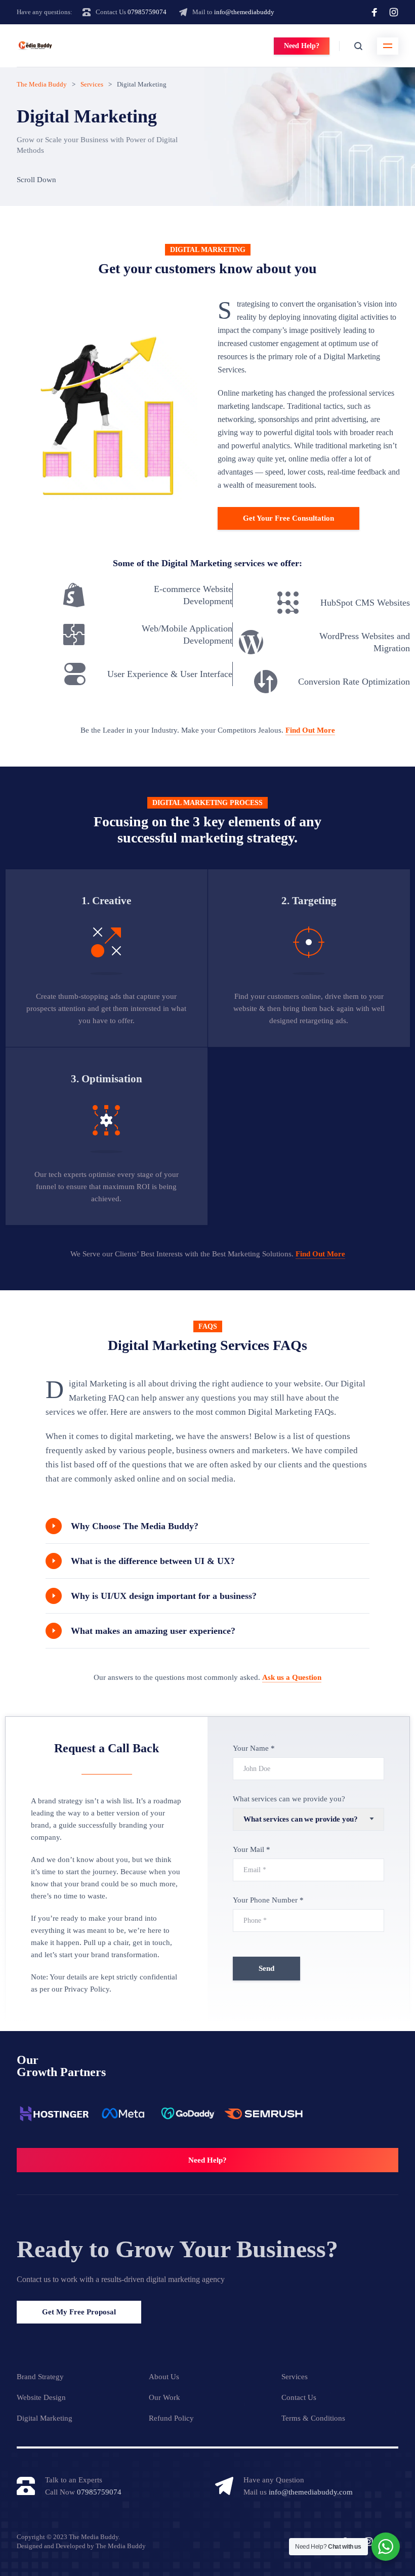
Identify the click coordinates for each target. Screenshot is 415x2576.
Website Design (41, 2397)
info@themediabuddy (244, 12)
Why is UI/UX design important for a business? (164, 1596)
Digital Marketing (45, 2418)
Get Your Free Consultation (288, 518)
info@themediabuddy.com (311, 2492)
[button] (207, 1526)
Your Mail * (252, 1849)
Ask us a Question (292, 1677)
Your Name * (254, 1748)
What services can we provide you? (289, 1799)
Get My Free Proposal (79, 2312)
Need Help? (302, 46)
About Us (164, 2377)
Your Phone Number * (268, 1900)
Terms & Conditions (313, 2418)
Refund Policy (171, 2418)
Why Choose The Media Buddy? (135, 1526)
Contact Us (299, 2397)
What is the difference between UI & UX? (153, 1561)
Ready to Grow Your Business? (177, 2249)
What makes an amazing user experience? (153, 1631)
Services (295, 2377)
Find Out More (310, 730)
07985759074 (147, 12)
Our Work (164, 2397)
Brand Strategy (40, 2377)
